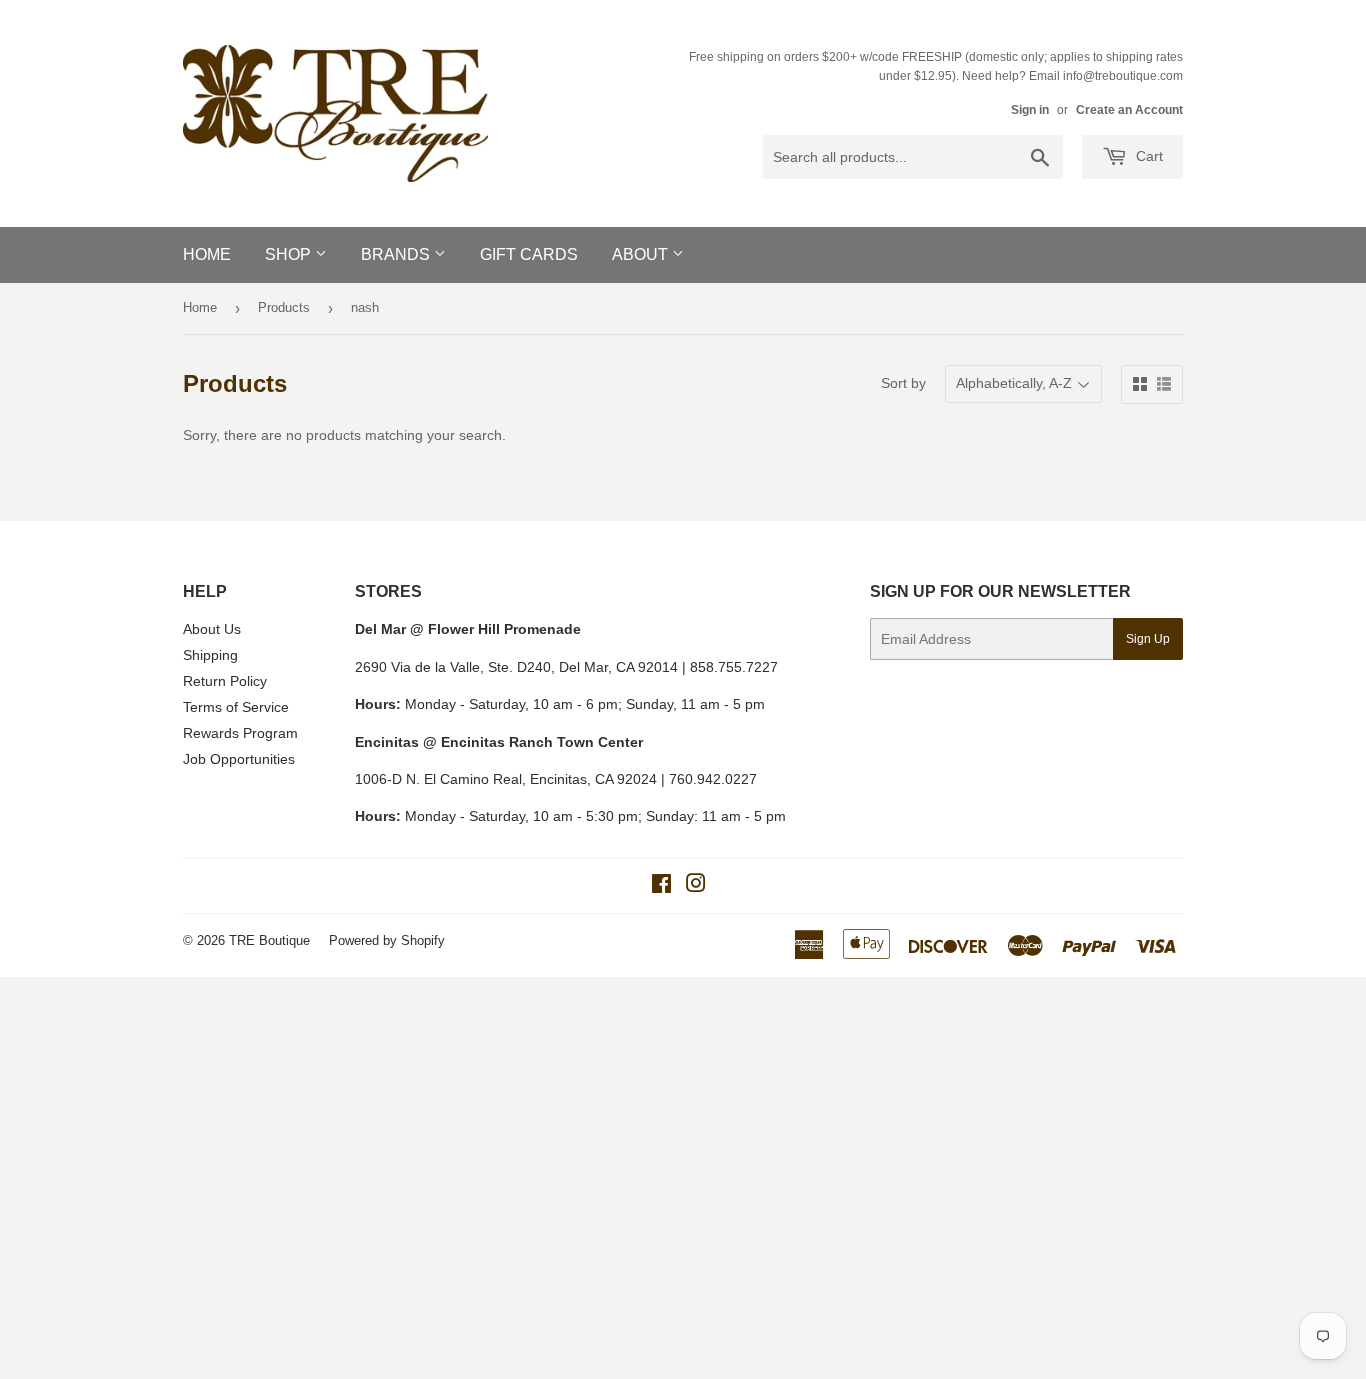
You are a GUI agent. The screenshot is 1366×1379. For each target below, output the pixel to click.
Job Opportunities (239, 759)
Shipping (210, 655)
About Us (212, 629)
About (642, 254)
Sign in (1030, 110)
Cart (1147, 156)
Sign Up (1148, 639)
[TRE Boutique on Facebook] (661, 886)
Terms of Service (236, 707)
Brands (397, 254)
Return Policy (225, 681)
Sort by (903, 383)
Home (207, 254)
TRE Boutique (269, 940)
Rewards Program (240, 733)
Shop (290, 254)
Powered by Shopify (387, 940)
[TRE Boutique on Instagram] (696, 886)
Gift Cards (529, 254)
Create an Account (1129, 110)
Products (284, 307)
